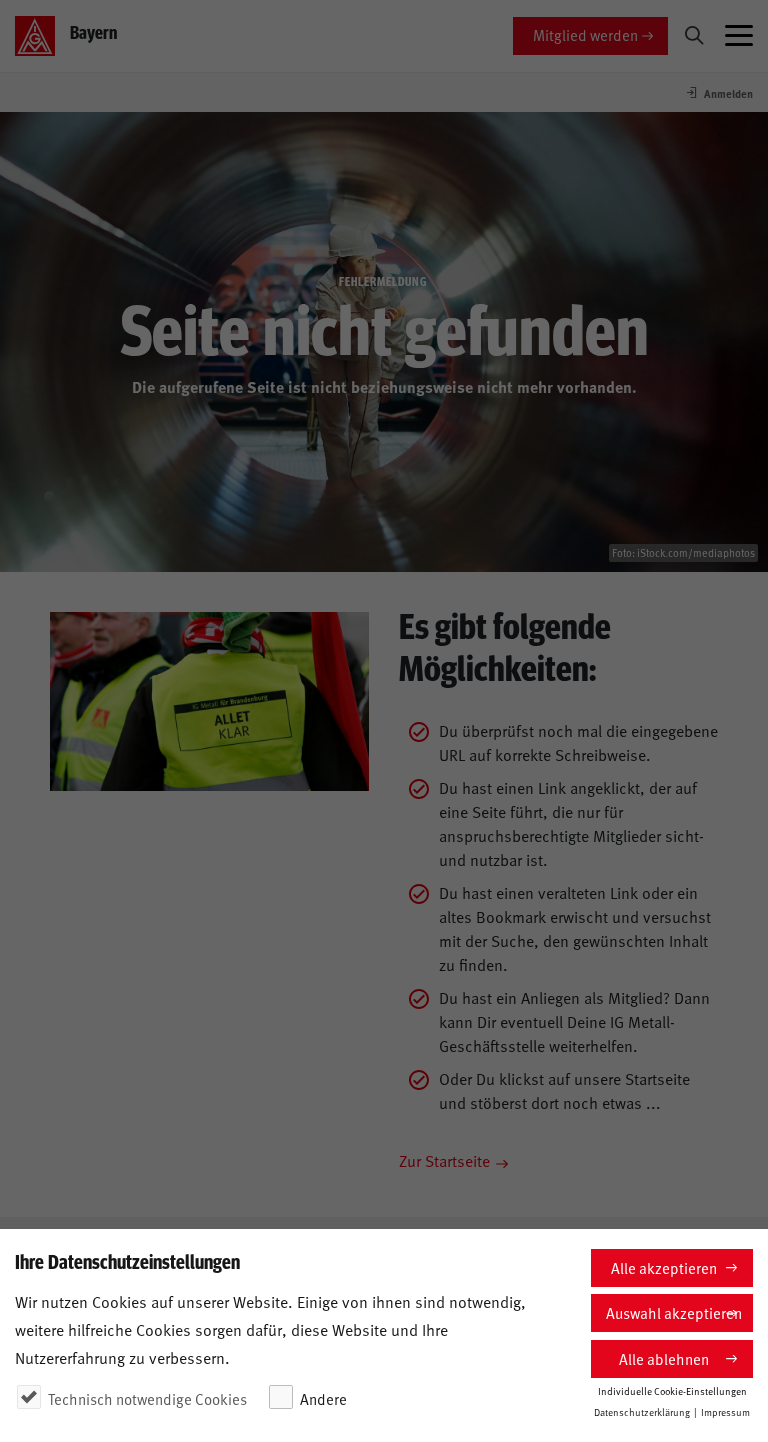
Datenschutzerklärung (642, 1412)
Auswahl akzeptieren (674, 1312)
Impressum (725, 1412)
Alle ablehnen (664, 1358)
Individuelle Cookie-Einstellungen (672, 1391)
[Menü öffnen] (739, 36)
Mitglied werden (585, 34)
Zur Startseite (444, 1160)
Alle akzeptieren (664, 1267)
